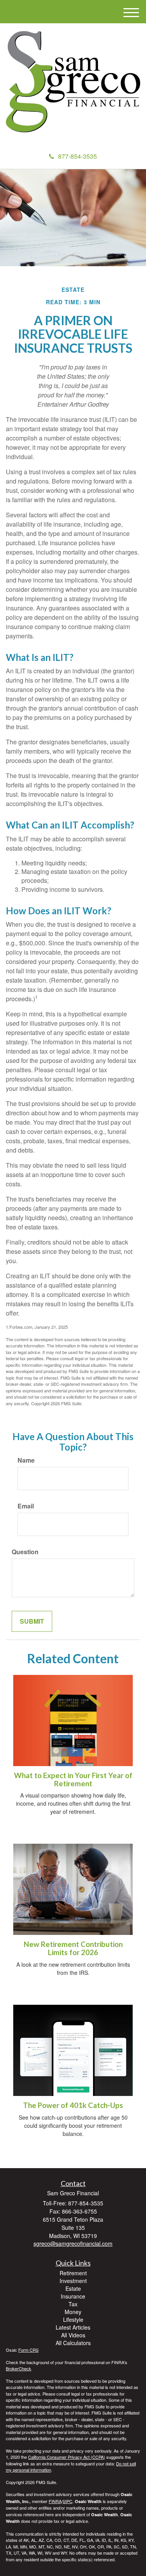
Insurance (73, 2296)
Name (26, 1460)
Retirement (73, 2273)
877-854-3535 (77, 156)
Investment (73, 2281)
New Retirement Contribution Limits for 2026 (73, 1948)
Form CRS (28, 2350)
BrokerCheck (18, 2368)
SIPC (68, 2501)
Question (25, 1552)
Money (73, 2312)
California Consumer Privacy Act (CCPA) (67, 2457)
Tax (73, 2304)
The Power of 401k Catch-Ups (73, 2105)
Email (26, 1506)
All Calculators (73, 2343)
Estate (73, 2288)
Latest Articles (73, 2327)
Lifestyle (73, 2319)
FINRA (55, 2501)
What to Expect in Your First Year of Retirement (73, 1779)
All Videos (73, 2335)
